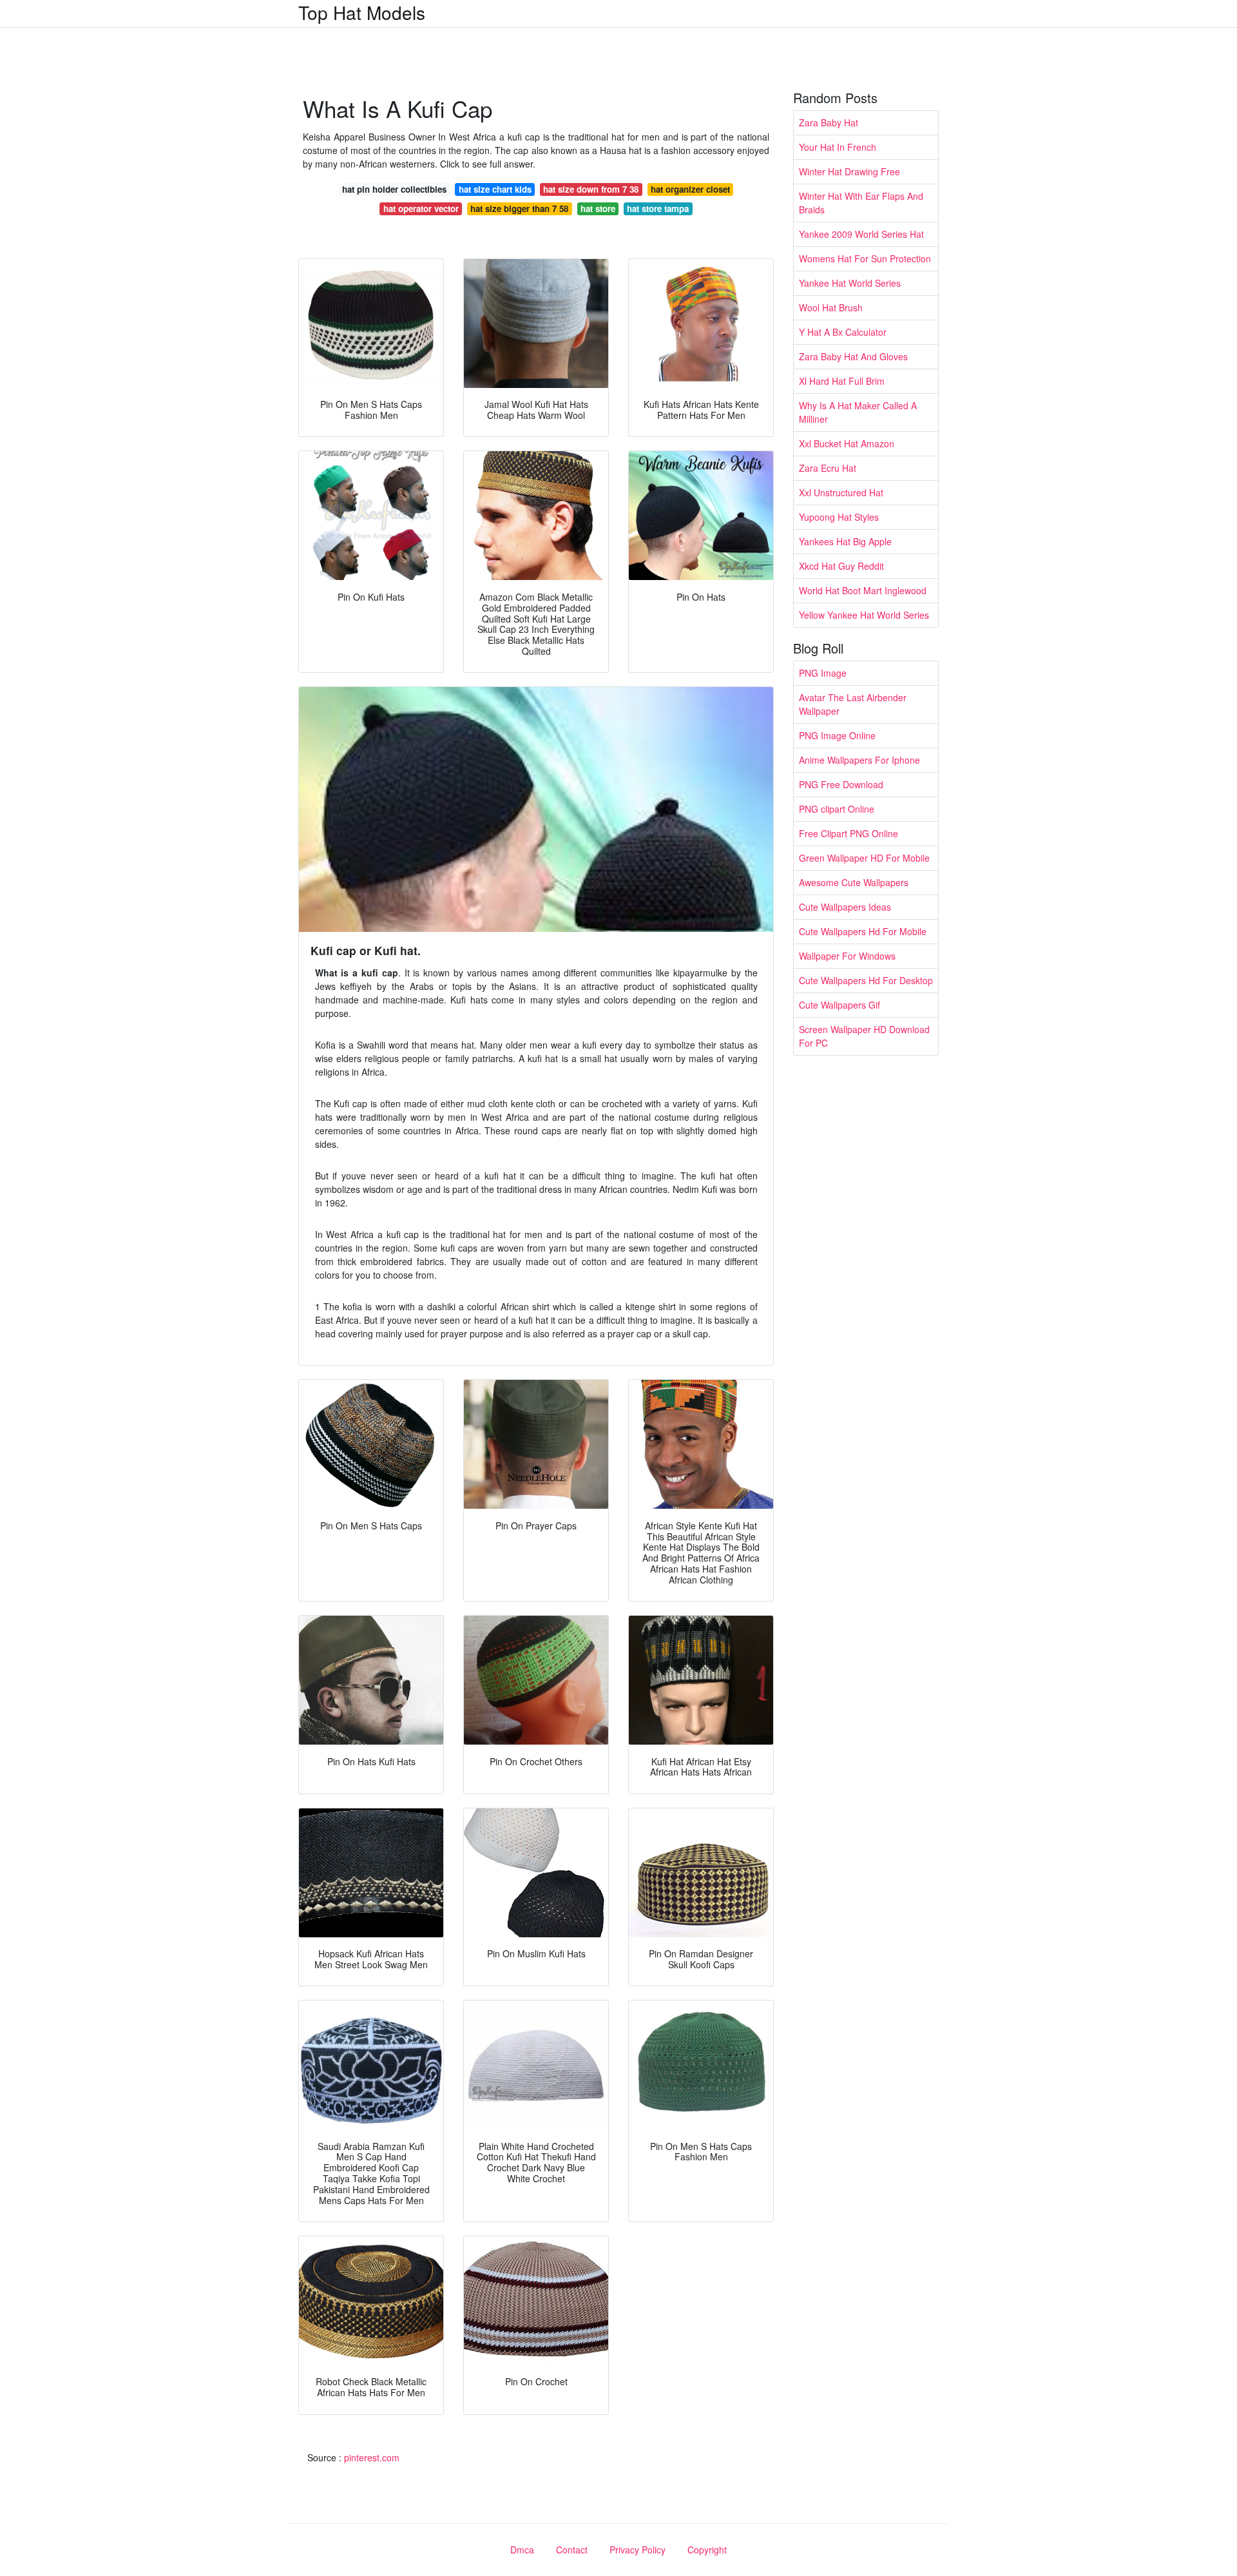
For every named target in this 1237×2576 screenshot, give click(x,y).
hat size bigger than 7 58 (519, 208)
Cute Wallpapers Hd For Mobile (863, 931)
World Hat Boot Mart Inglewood (863, 590)
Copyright (707, 2550)
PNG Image (823, 673)
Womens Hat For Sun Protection (865, 258)
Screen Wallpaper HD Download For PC (864, 1036)
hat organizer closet (690, 189)
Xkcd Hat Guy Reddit (841, 566)
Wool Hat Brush (831, 307)
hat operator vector (421, 208)
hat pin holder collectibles (394, 189)
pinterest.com (372, 2457)
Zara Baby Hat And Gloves (853, 356)
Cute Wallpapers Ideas (845, 907)
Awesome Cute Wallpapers (854, 882)
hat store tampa (658, 208)
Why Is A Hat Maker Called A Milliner (858, 412)
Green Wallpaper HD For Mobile (864, 858)
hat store (598, 208)
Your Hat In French (838, 147)
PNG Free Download (841, 784)
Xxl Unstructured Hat (841, 492)
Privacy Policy (638, 2550)
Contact (572, 2550)
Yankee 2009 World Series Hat (861, 234)
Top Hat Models (362, 12)
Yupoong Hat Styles (839, 517)
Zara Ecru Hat (828, 468)
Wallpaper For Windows (847, 956)
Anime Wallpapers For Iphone (859, 760)
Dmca (522, 2550)
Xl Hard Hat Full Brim (842, 381)
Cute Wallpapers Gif (839, 1005)
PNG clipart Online (837, 809)
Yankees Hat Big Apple (845, 541)
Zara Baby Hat (829, 122)
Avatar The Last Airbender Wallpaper (853, 704)
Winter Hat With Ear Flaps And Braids (861, 203)
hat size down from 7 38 (591, 189)
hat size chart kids (495, 189)
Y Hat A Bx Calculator (843, 332)
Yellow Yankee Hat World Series (864, 615)
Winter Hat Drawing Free (849, 171)
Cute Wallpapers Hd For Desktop (866, 980)
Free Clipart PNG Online (849, 833)
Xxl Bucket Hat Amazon (847, 443)
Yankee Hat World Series (850, 283)
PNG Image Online (837, 735)
